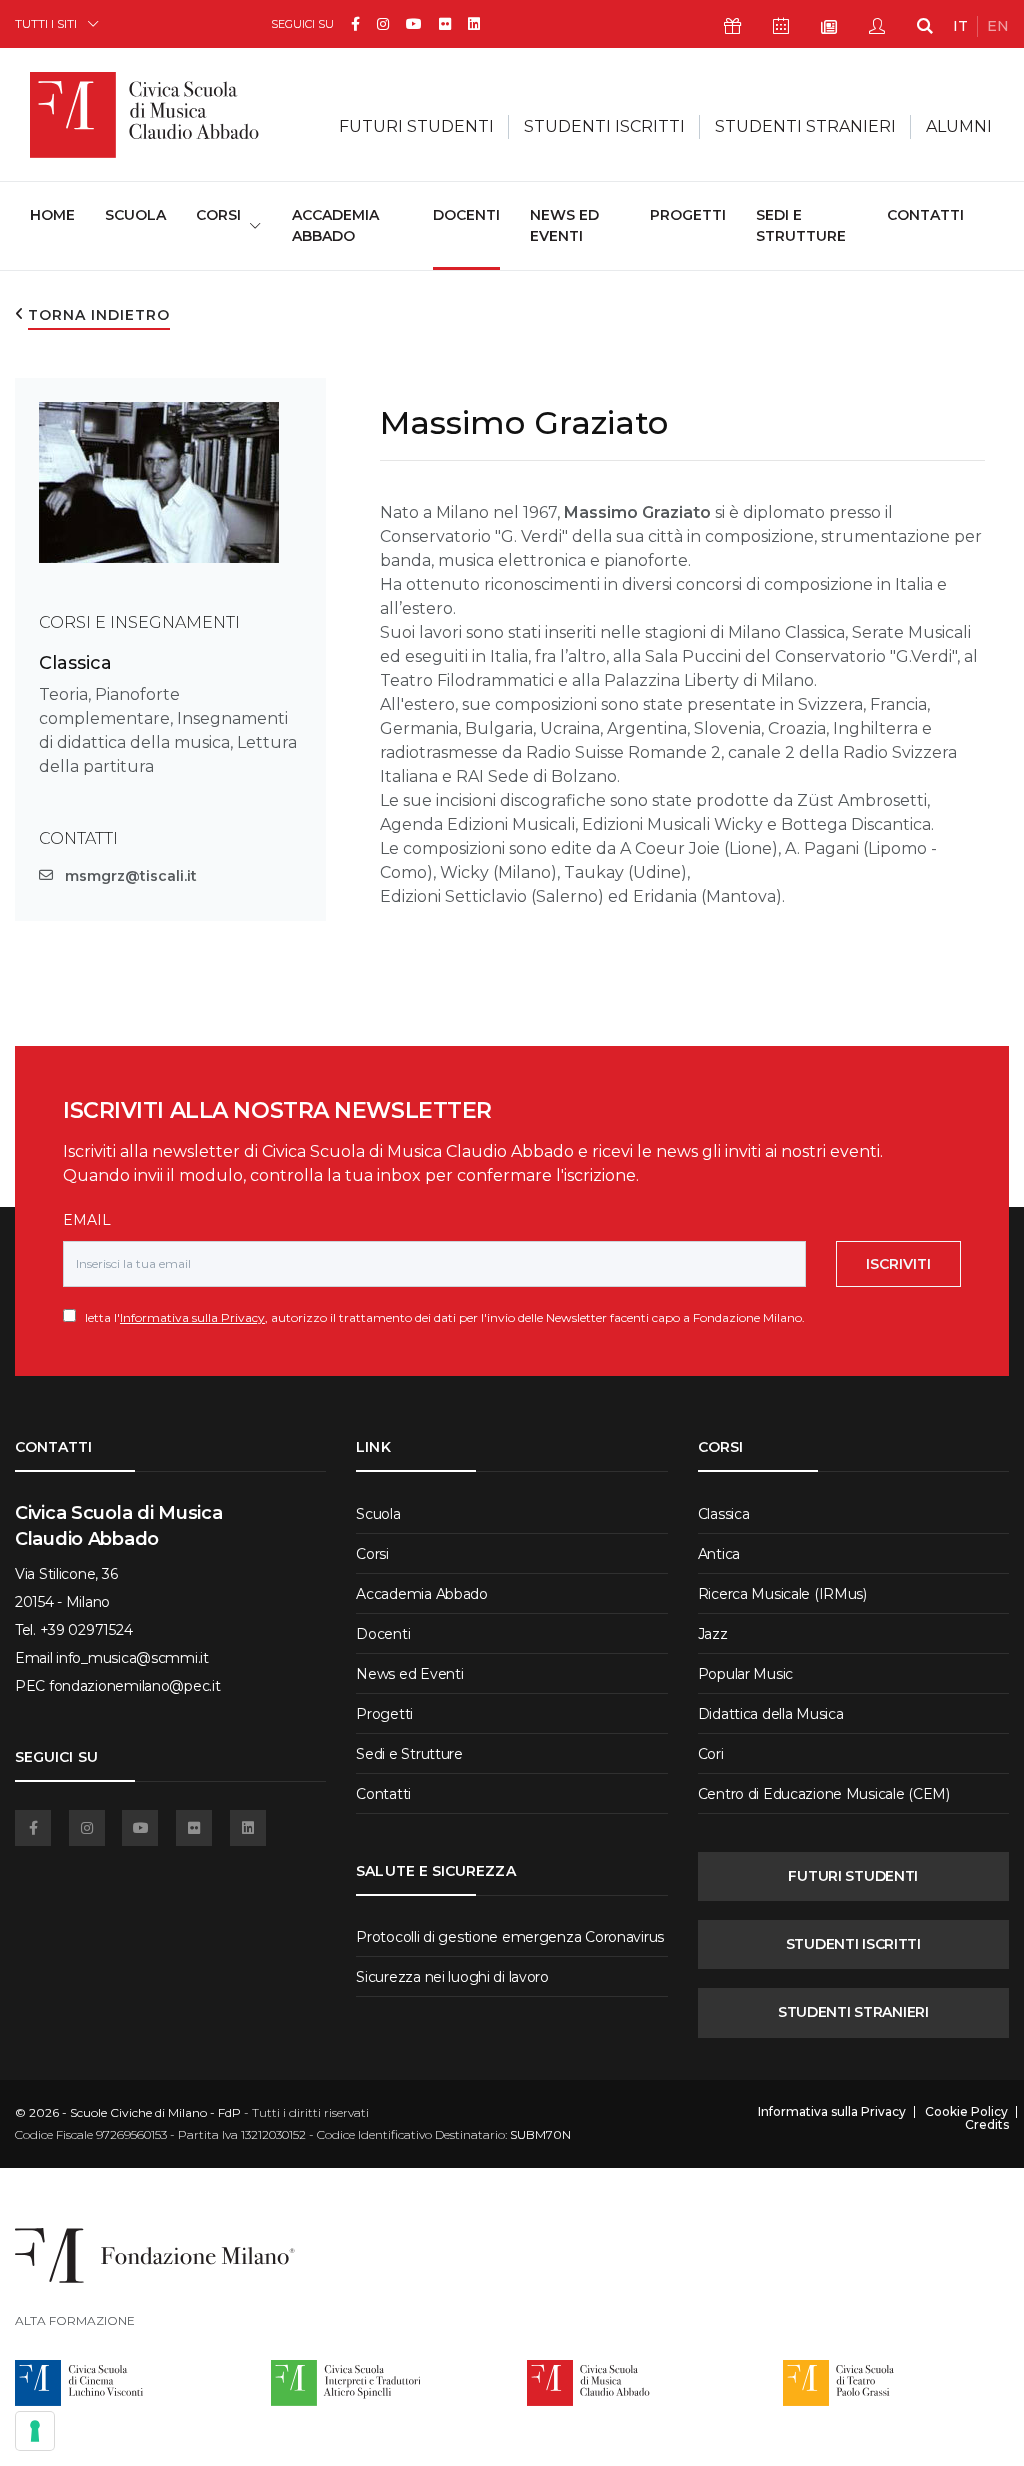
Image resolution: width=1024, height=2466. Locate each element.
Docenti (466, 215)
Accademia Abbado (335, 225)
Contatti (925, 215)
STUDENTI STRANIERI (853, 2012)
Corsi (372, 1554)
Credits (987, 2125)
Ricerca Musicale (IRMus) (782, 1594)
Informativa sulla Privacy (192, 1317)
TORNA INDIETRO (99, 315)
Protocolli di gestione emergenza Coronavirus (510, 1937)
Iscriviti (898, 1264)
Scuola (135, 215)
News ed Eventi (564, 225)
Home (52, 214)
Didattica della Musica (771, 1714)
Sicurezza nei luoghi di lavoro (452, 1977)
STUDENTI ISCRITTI (853, 1944)
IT (960, 26)
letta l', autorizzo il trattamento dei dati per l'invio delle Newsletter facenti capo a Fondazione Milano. (440, 1317)
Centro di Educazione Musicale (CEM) (824, 1794)
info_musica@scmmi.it (132, 1658)
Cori (711, 1754)
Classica (75, 663)
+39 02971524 (86, 1630)
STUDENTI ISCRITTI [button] (604, 126)
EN (998, 26)
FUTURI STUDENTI (853, 1876)
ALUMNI (959, 126)
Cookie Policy (966, 2112)
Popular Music (745, 1674)
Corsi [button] (218, 215)
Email (87, 1220)
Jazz (713, 1634)
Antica (719, 1554)
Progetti (688, 215)
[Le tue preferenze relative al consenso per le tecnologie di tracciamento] (35, 2431)
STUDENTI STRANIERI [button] (805, 126)
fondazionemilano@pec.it (135, 1686)
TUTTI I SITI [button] (46, 23)
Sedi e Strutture (801, 225)
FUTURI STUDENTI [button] (416, 126)
